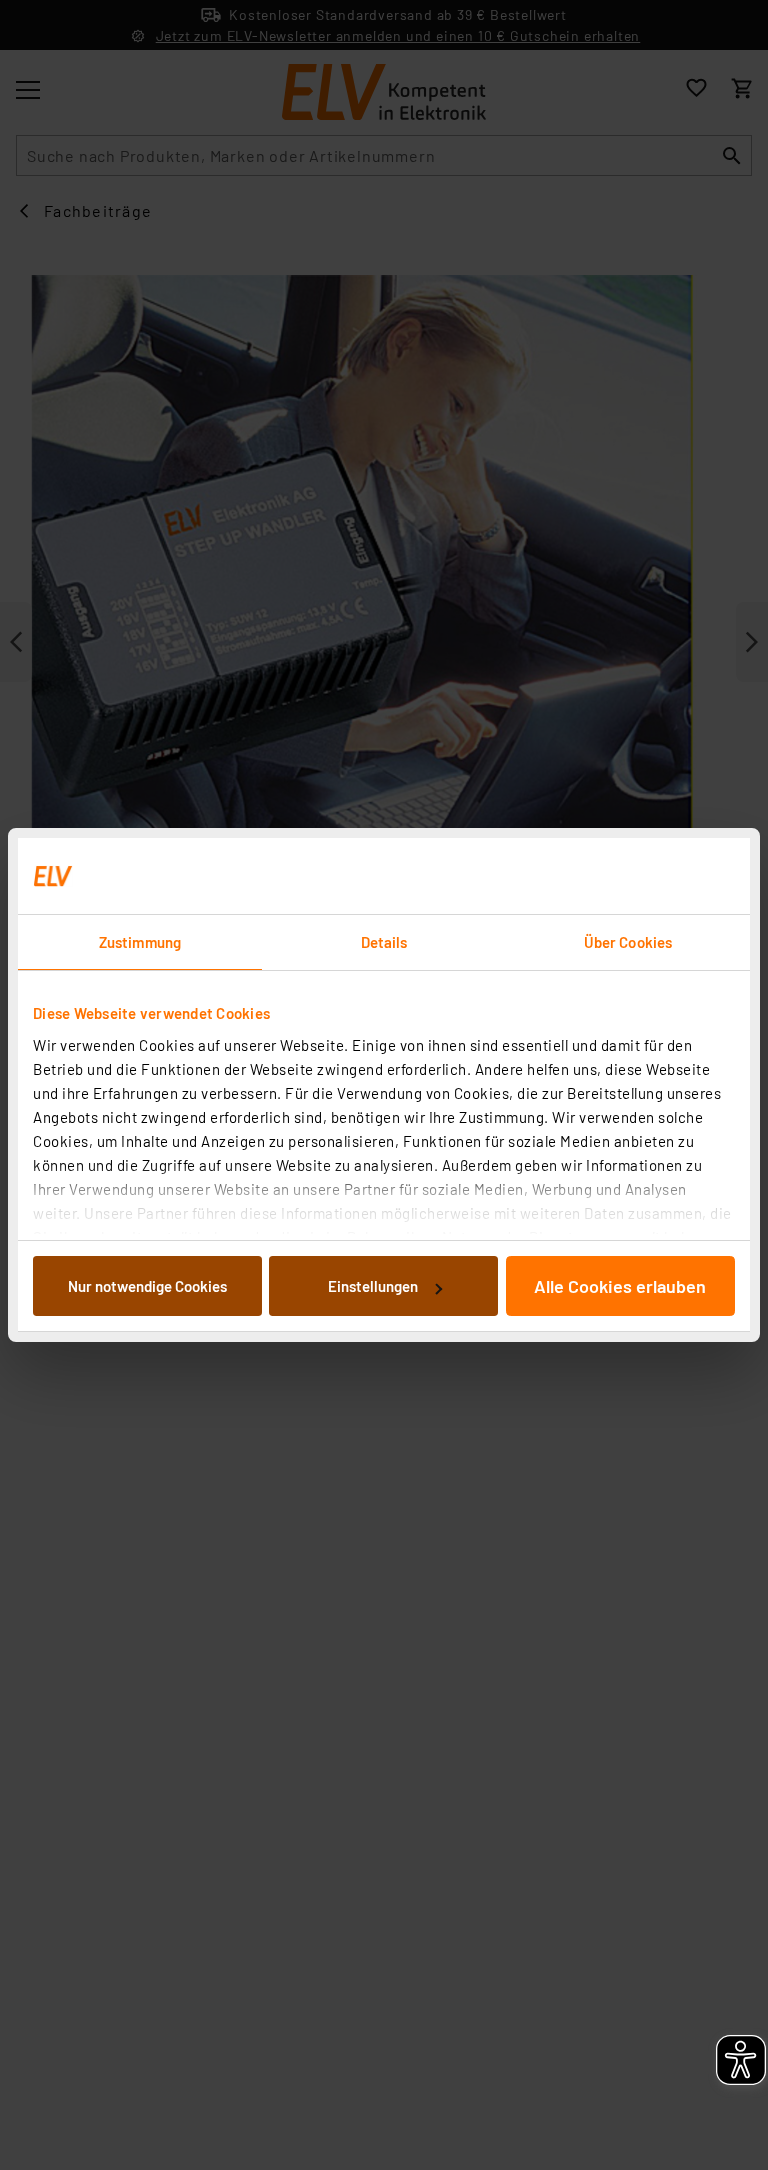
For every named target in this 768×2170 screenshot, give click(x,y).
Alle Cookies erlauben (620, 1286)
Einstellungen (373, 1286)
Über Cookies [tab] (628, 942)
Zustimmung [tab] (140, 942)
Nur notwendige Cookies (147, 1286)
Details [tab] (384, 942)
